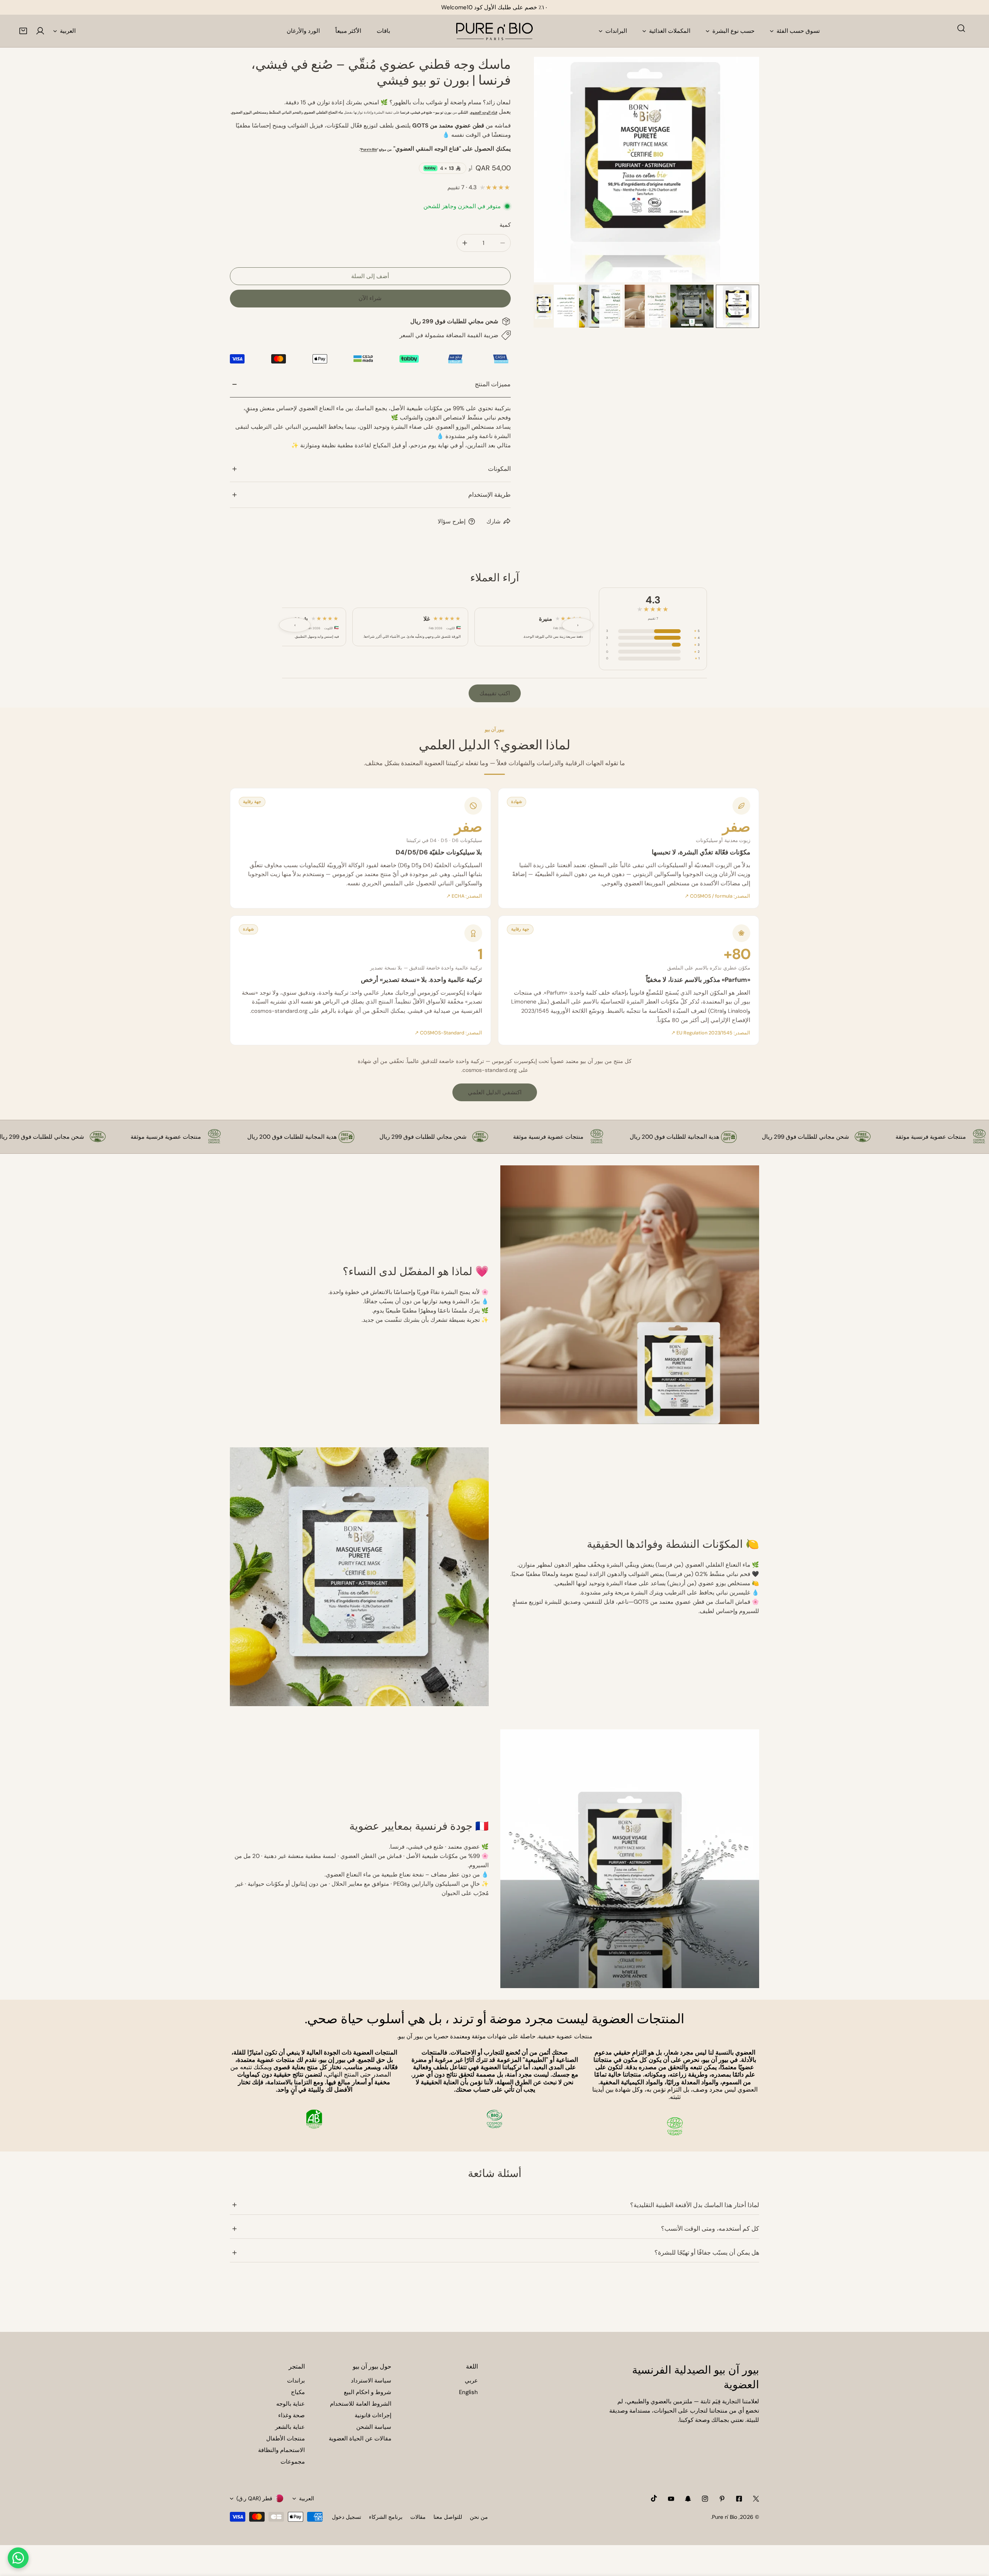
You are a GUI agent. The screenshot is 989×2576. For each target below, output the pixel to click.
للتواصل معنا (448, 2517)
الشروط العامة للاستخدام (361, 2404)
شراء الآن (370, 298)
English (468, 2392)
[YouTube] (671, 2499)
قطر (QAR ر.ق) (254, 2498)
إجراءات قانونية (373, 2415)
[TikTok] (654, 2498)
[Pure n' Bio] (494, 31)
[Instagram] (705, 2499)
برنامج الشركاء (386, 2517)
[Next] (741, 170)
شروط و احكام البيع (368, 2392)
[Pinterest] (722, 2499)
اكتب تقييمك (495, 693)
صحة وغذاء (291, 2415)
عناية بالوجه (291, 2404)
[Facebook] (739, 2499)
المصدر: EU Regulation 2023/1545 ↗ (711, 1033)
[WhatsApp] (18, 2558)
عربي (471, 2381)
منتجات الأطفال (285, 2438)
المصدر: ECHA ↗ (464, 896)
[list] (647, 170)
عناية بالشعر (290, 2427)
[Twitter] (756, 2499)
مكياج (298, 2392)
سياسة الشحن (374, 2427)
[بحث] (961, 28)
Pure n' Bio (725, 2517)
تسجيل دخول (347, 2517)
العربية (68, 31)
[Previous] (552, 170)
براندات (296, 2381)
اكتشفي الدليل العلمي (495, 1092)
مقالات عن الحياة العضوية (360, 2438)
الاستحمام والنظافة (281, 2450)
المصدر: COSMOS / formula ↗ (717, 896)
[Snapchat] (688, 2499)
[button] (23, 31)
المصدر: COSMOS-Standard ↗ (448, 1033)
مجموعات (293, 2462)
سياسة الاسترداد (371, 2381)
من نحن (479, 2517)
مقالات (418, 2517)
